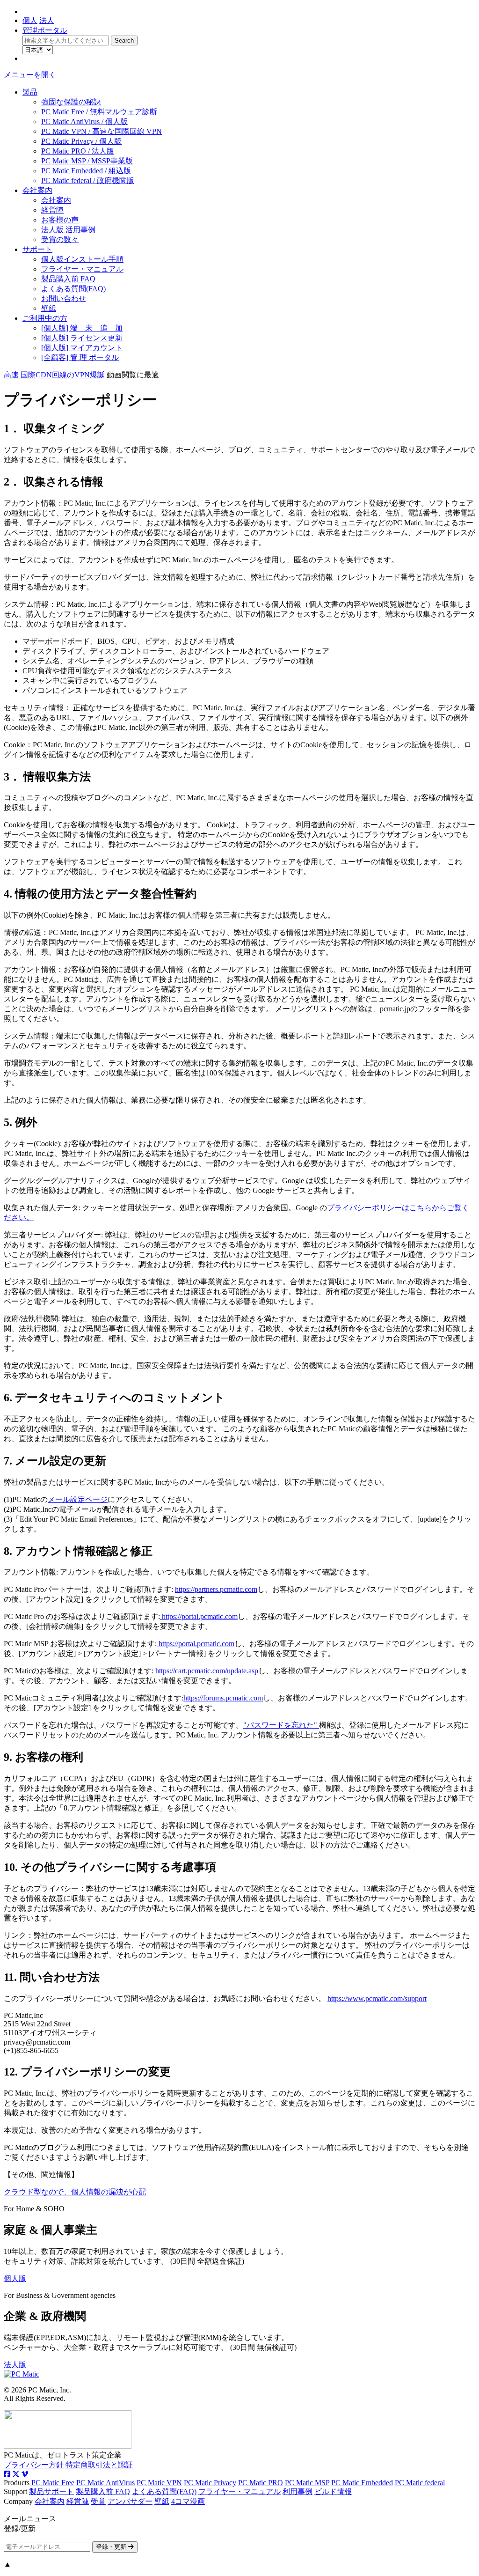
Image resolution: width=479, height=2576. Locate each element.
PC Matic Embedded (362, 2483)
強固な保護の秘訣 (71, 102)
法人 (47, 20)
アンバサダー (130, 2501)
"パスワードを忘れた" (281, 1725)
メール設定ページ (78, 1499)
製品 (30, 92)
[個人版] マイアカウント (82, 348)
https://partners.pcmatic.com (216, 1589)
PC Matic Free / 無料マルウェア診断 (99, 112)
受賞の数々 (60, 239)
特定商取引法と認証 (99, 2465)
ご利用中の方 (45, 318)
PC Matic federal (420, 2483)
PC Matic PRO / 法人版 (78, 151)
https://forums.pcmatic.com (223, 1698)
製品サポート (51, 2491)
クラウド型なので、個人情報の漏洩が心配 (75, 2192)
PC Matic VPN (159, 2483)
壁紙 (49, 308)
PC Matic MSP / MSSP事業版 (87, 161)
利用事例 (298, 2491)
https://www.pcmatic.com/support (377, 1998)
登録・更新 (112, 2547)
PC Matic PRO (261, 2483)
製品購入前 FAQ (68, 279)
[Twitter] (16, 2474)
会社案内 (37, 190)
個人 (30, 20)
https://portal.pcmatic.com (199, 1616)
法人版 (15, 2365)
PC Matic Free (53, 2483)
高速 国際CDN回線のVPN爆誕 (54, 375)
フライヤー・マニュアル (82, 269)
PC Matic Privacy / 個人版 (81, 141)
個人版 (15, 2278)
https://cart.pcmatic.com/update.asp (206, 1671)
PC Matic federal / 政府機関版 (88, 180)
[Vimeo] (25, 2474)
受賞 (98, 2501)
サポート (37, 249)
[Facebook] (7, 2474)
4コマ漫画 (188, 2501)
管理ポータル (45, 30)
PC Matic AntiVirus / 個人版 (84, 121)
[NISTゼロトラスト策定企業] (68, 2446)
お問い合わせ (64, 298)
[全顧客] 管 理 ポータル (80, 357)
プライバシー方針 (34, 2465)
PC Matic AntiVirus (105, 2483)
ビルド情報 (333, 2491)
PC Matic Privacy (210, 2483)
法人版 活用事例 (68, 230)
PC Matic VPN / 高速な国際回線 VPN (102, 131)
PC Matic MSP (307, 2483)
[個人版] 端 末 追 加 (82, 328)
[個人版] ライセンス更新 (82, 338)
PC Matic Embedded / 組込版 (86, 171)
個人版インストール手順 (82, 259)
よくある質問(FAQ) (73, 289)
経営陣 (52, 210)
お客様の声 (60, 220)
